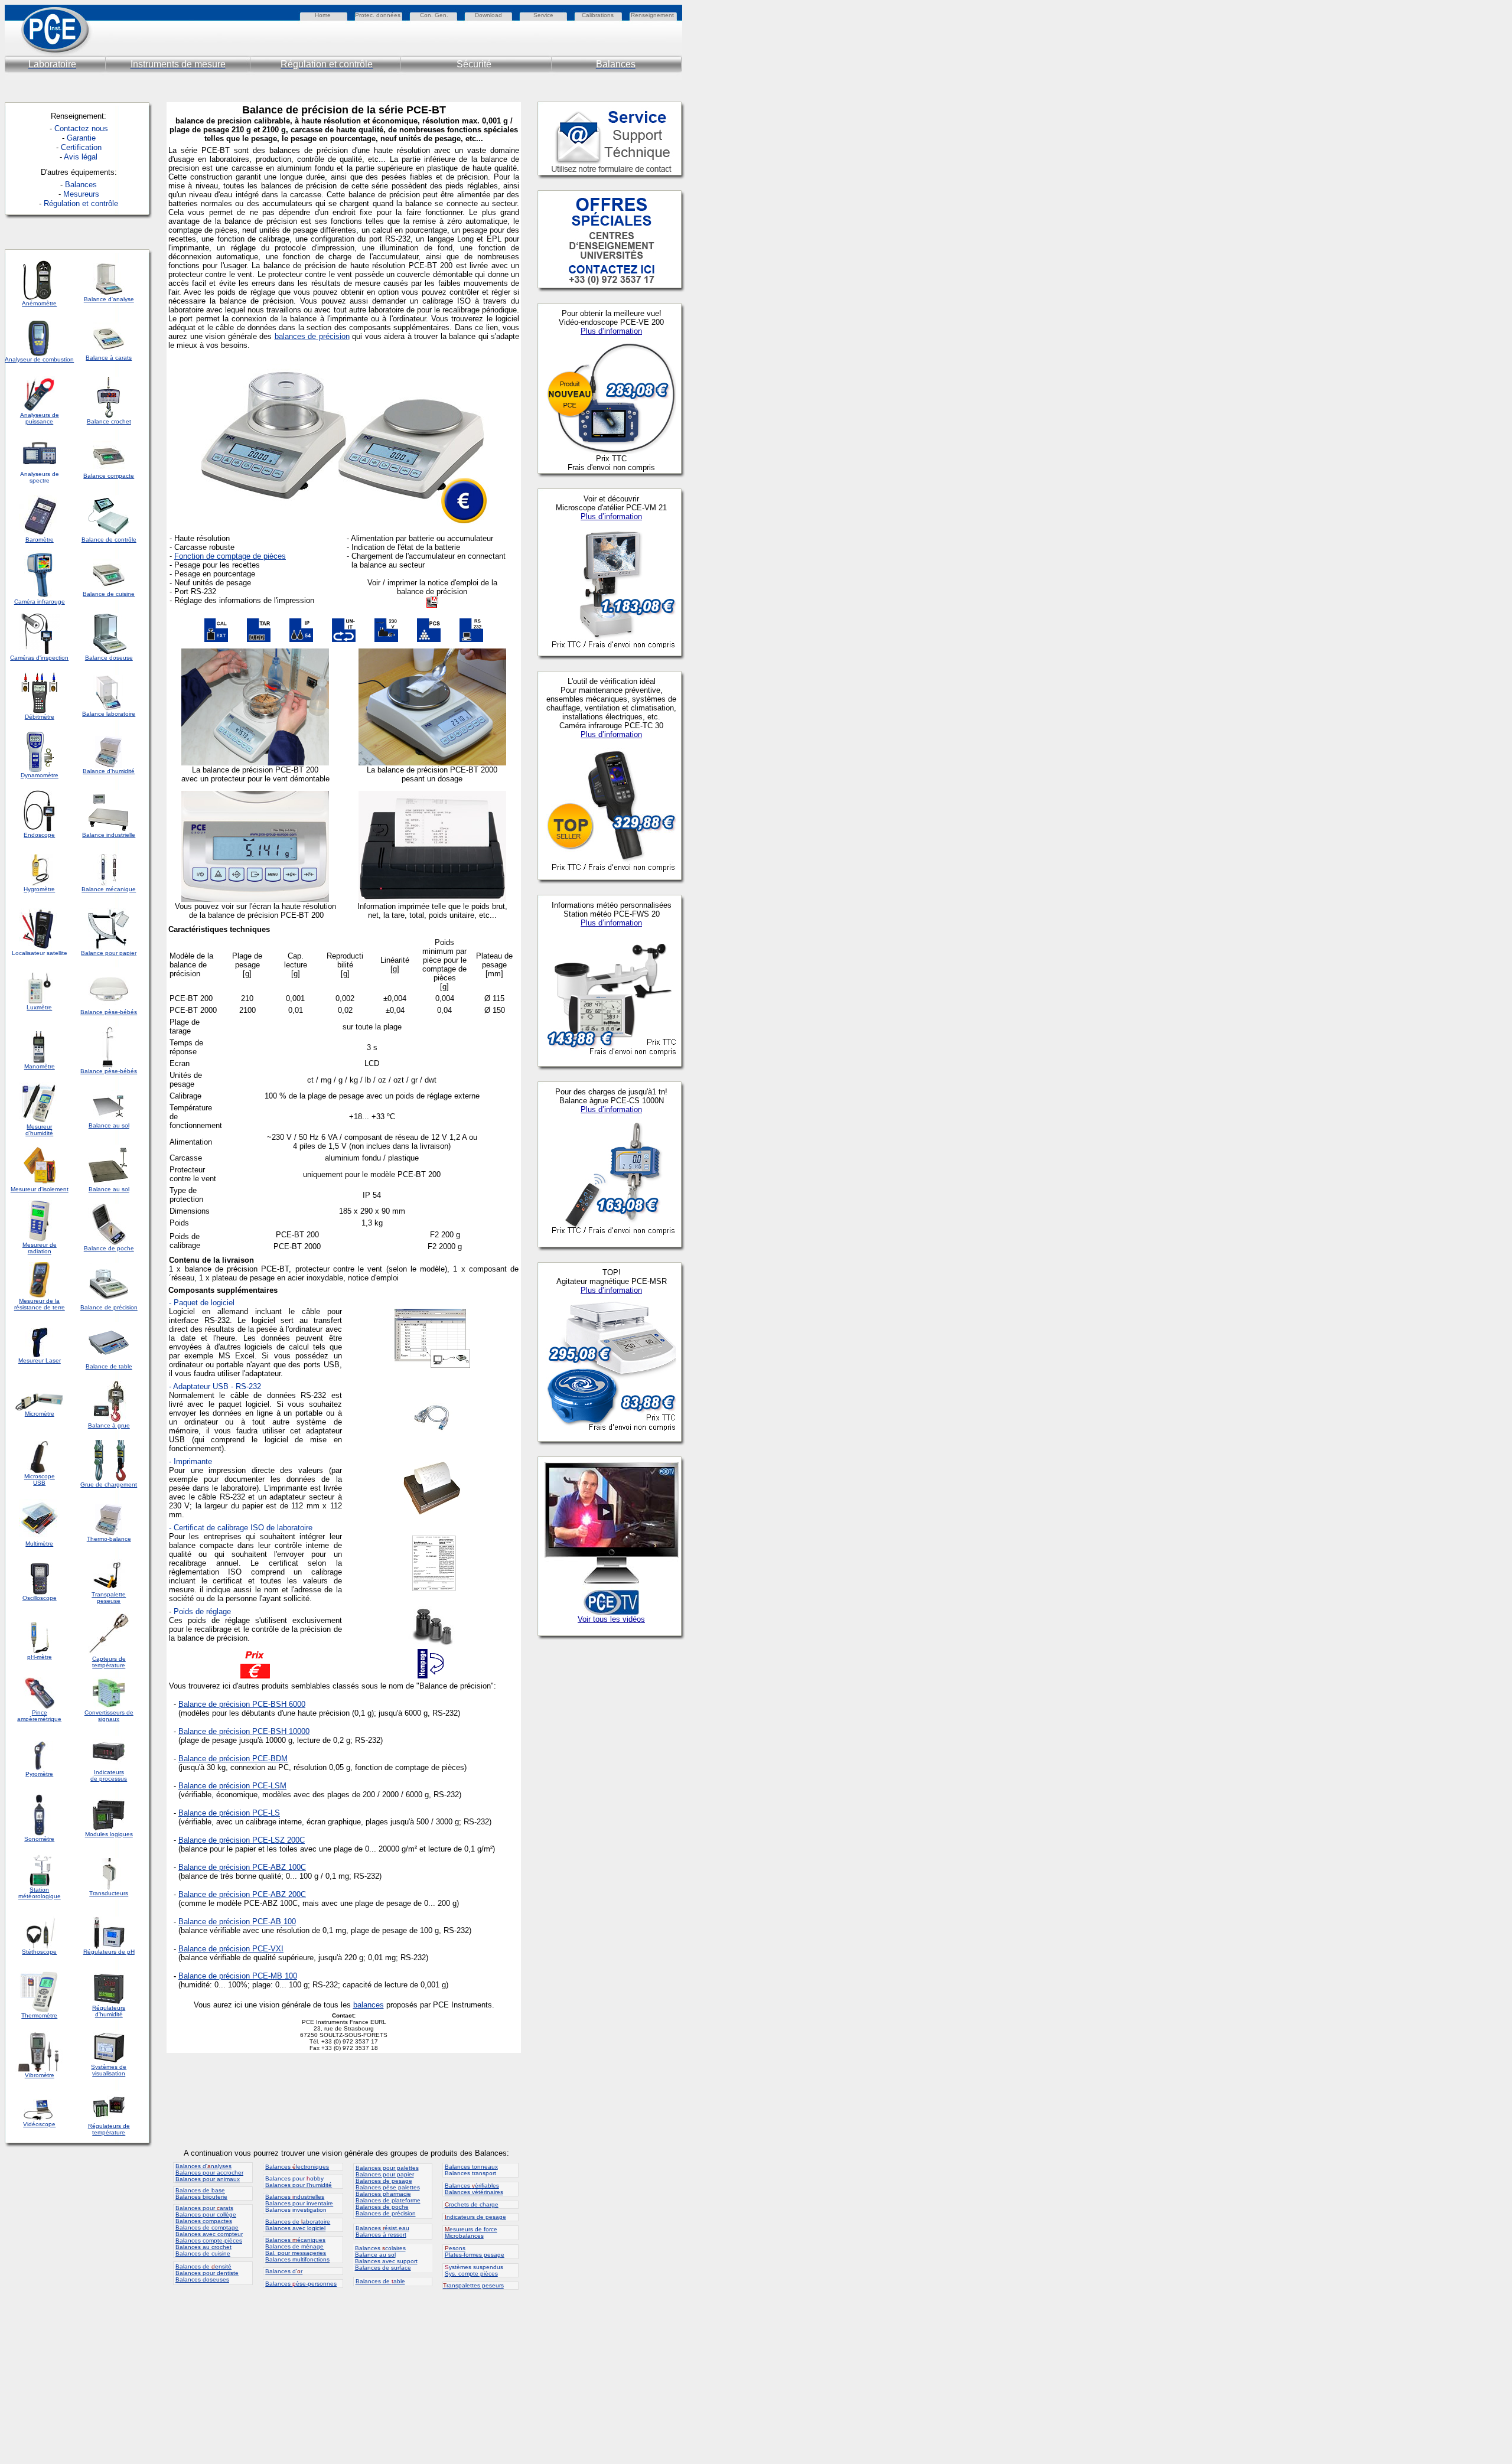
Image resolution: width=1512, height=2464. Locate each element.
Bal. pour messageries (296, 2253)
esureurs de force (471, 2229)
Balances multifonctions (297, 2259)
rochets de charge (472, 2204)
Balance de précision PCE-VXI (231, 1949)
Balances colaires (380, 2248)
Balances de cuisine (203, 2253)
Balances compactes (204, 2221)
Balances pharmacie (383, 2194)
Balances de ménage (294, 2246)
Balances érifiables (472, 2186)
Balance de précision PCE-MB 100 (238, 1976)
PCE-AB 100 (274, 1922)
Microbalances (464, 2236)
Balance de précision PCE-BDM (233, 1759)
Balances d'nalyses (203, 2166)
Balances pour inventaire (299, 2203)
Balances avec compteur (209, 2234)
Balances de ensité (203, 2266)
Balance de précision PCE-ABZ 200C (242, 1894)
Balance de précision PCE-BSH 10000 (244, 1731)
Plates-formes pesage (475, 2255)
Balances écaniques (295, 2240)
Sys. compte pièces (471, 2274)
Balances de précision (386, 2213)
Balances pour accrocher (209, 2173)
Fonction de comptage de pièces (230, 556)
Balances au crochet (203, 2247)
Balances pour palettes (387, 2168)
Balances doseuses (202, 2279)
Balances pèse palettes (388, 2187)
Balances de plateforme (388, 2200)
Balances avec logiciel (295, 2228)
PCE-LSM (268, 1786)
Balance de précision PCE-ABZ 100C (242, 1867)
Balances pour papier (385, 2174)
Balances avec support (386, 2261)
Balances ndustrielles (295, 2197)
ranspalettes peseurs (473, 2285)
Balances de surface (383, 2268)
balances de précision (312, 336)
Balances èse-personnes (301, 2284)
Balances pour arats (204, 2208)
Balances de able (380, 2281)
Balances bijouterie (201, 2197)
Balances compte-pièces (209, 2240)
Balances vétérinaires (474, 2192)
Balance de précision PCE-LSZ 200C (242, 1840)
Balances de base (200, 2190)
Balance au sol (375, 2255)
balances (369, 2005)
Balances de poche (382, 2207)
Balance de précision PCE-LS (229, 1813)
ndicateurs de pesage (475, 2217)
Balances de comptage (207, 2227)
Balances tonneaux (471, 2167)
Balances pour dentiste (207, 2273)
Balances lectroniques (297, 2167)
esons (455, 2248)
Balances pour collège (206, 2214)
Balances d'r (284, 2271)
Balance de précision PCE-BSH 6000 (242, 1704)
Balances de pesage (384, 2181)
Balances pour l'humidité (299, 2185)
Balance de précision (214, 1786)
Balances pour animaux (208, 2179)
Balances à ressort (381, 2235)
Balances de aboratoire (298, 2222)
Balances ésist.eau (382, 2228)
